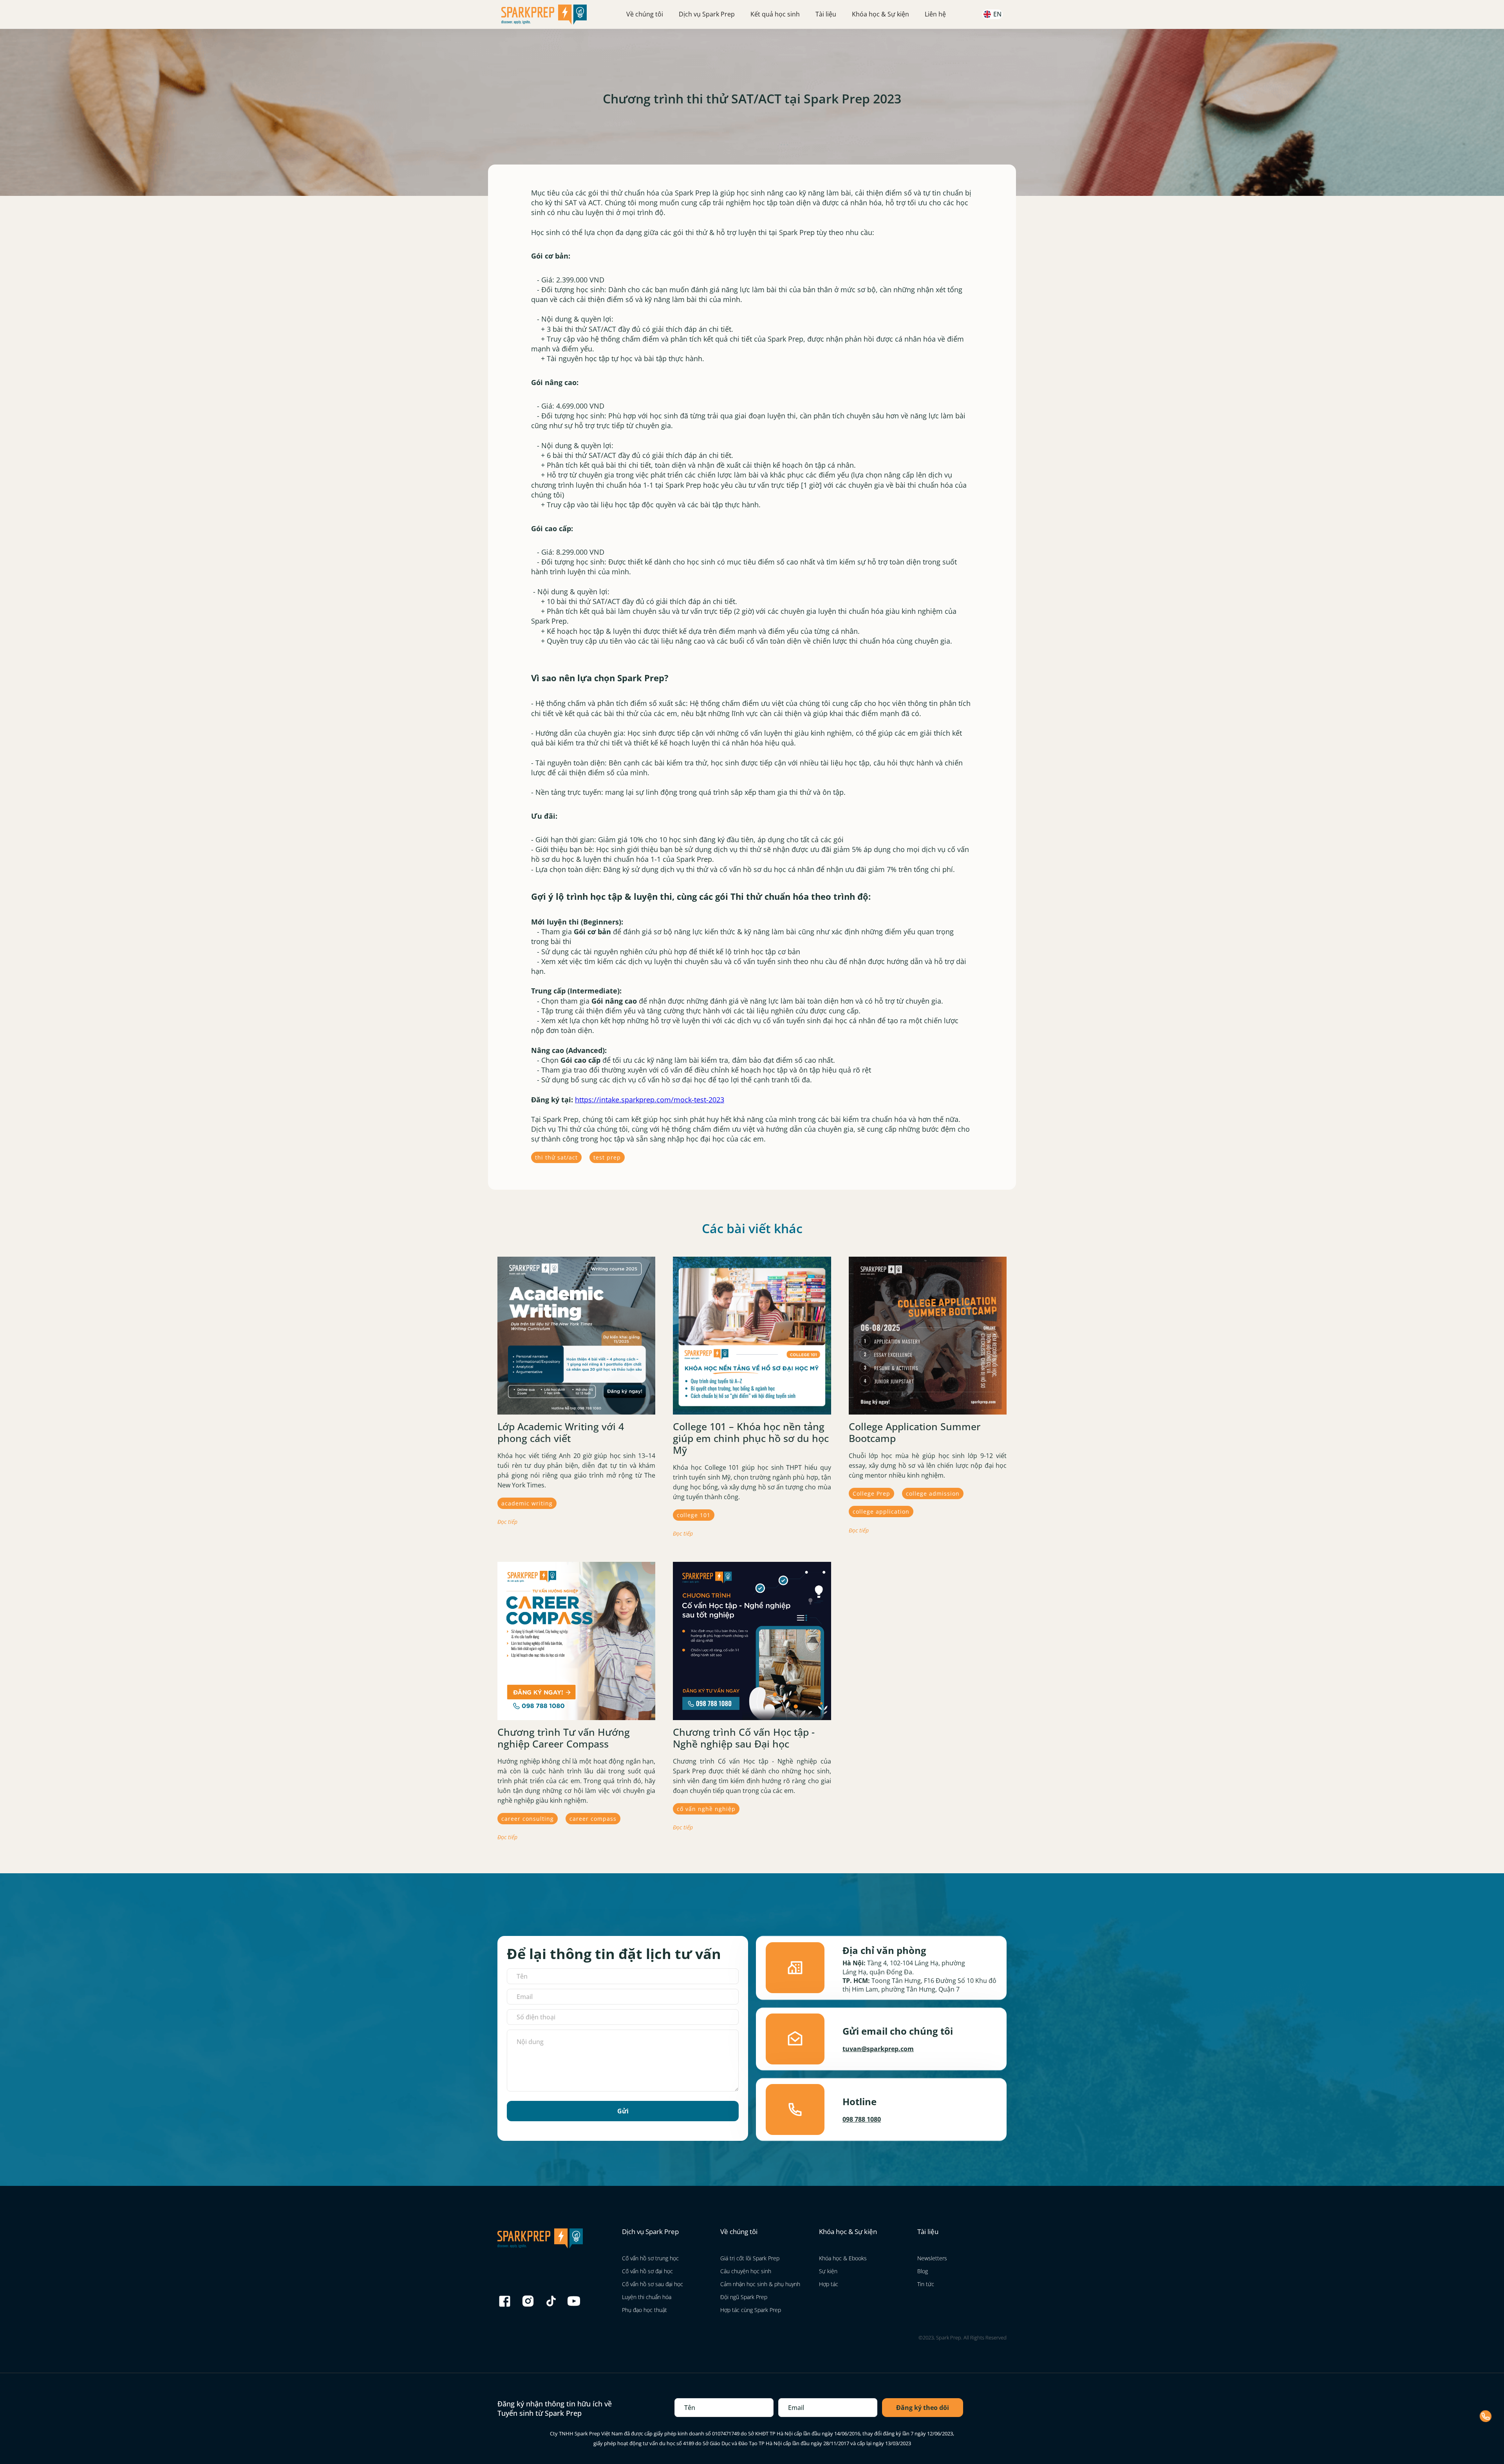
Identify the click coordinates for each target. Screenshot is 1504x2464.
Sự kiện (828, 2271)
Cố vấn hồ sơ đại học (647, 2271)
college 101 (694, 1515)
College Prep (871, 1493)
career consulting (528, 1819)
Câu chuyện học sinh (746, 2271)
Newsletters (932, 2258)
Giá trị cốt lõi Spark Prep (750, 2258)
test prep (607, 1157)
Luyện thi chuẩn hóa (647, 2297)
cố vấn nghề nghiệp (706, 1809)
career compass (593, 1819)
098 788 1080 (862, 2119)
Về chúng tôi (645, 14)
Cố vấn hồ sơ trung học (650, 2258)
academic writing (527, 1503)
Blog (923, 2271)
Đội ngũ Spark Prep (744, 2297)
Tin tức (926, 2284)
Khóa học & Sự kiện (880, 14)
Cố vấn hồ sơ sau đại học (653, 2284)
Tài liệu (826, 14)
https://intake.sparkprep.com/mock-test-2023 (650, 1100)
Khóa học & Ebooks (843, 2258)
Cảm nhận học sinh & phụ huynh (760, 2284)
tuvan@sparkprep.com (878, 2049)
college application (881, 1512)
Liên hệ (935, 14)
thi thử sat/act (556, 1157)
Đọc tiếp (507, 1522)
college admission (933, 1493)
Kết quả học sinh (775, 14)
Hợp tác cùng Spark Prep (751, 2310)
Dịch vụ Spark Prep (707, 14)
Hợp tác (829, 2284)
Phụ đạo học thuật (644, 2310)
